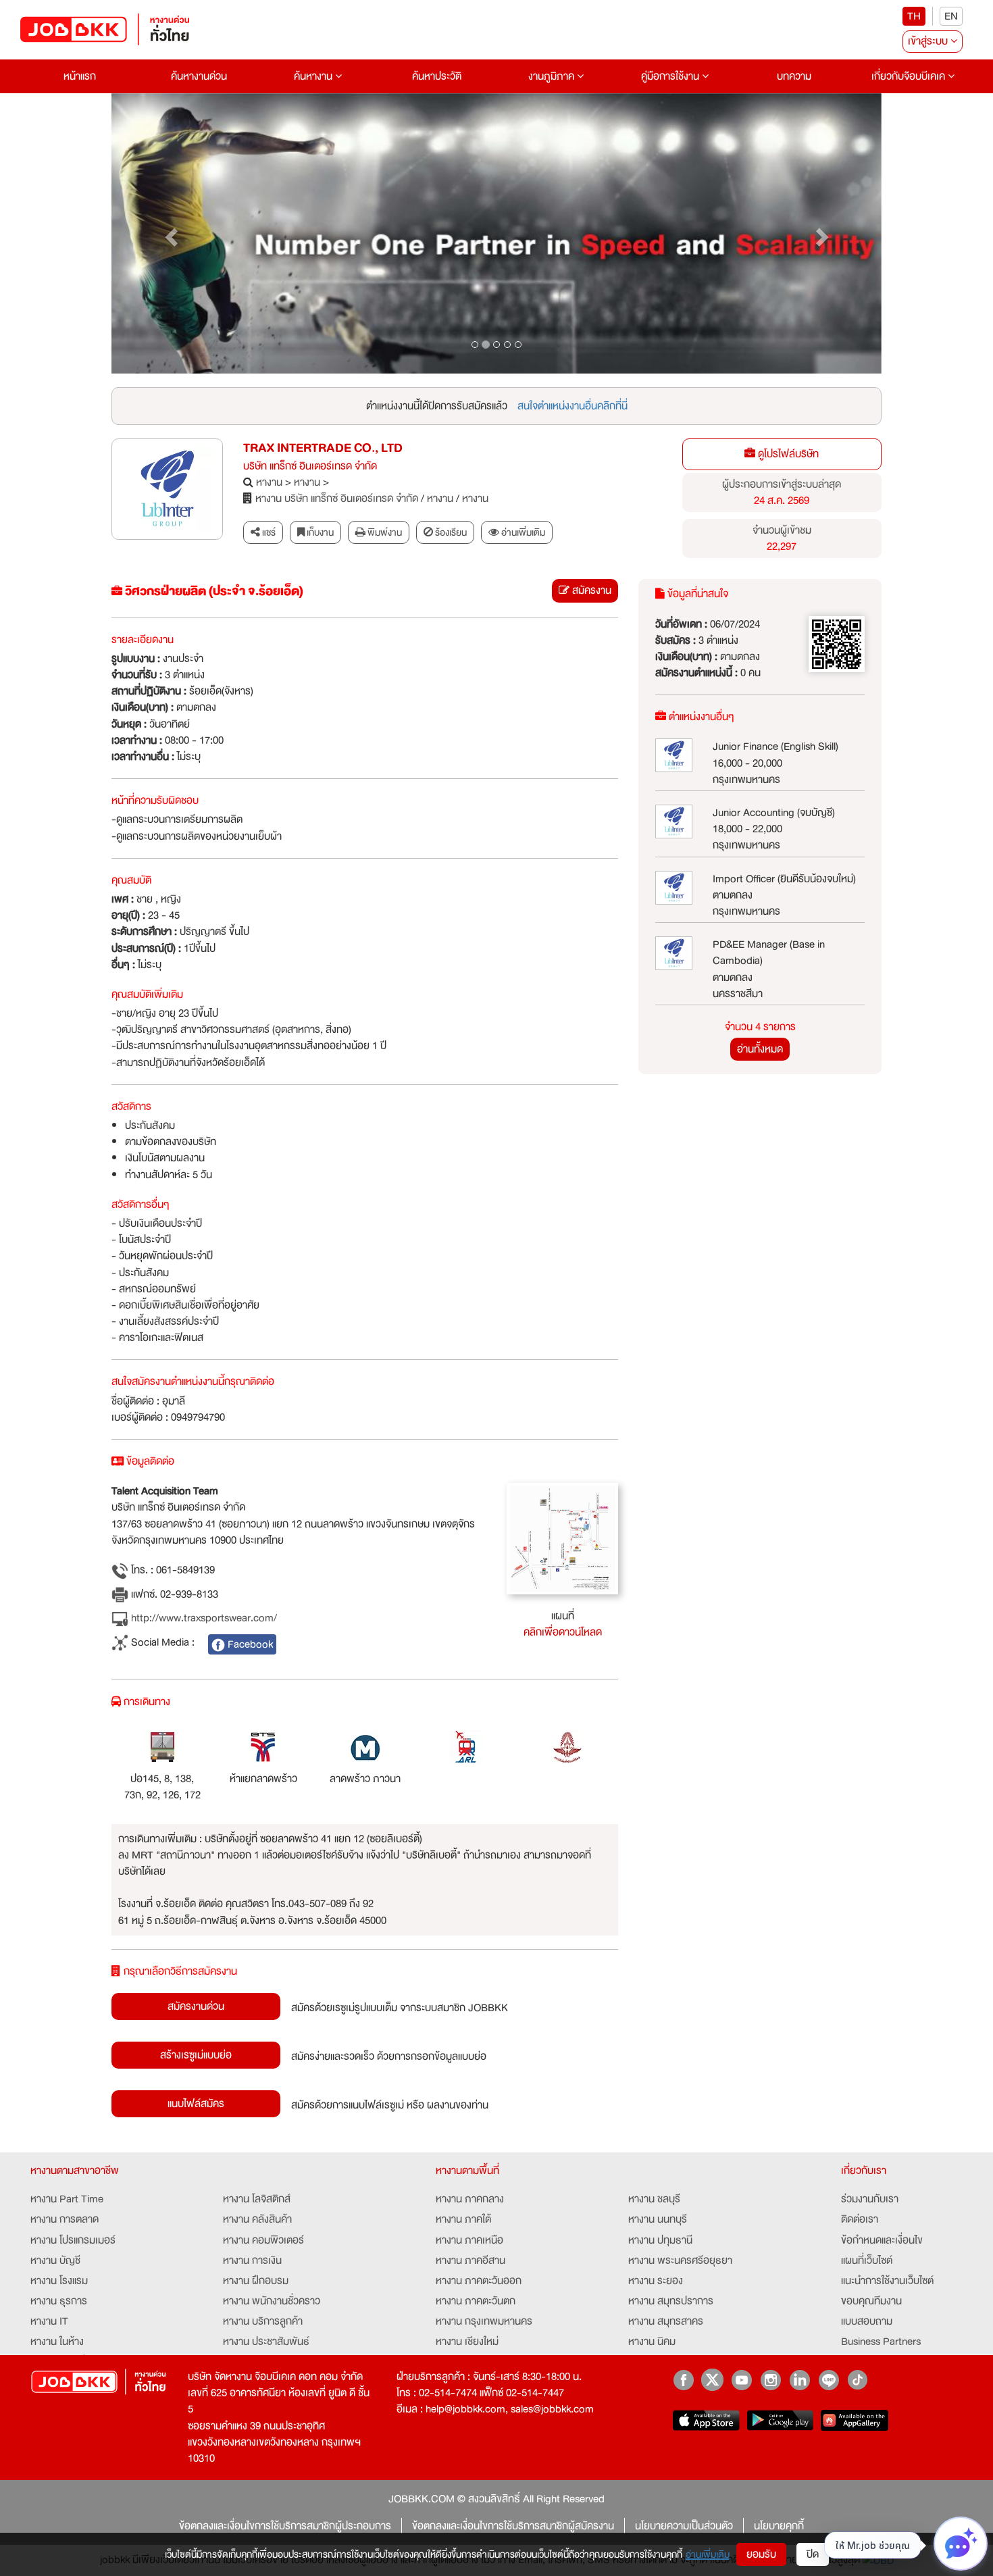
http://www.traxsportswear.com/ (203, 1618)
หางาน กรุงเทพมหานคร (484, 2321)
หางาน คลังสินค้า (257, 2219)
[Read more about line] (829, 2380)
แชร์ (268, 532)
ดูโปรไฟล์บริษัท (787, 454)
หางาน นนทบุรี (658, 2219)
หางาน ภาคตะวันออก (479, 2281)
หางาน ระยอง (656, 2281)
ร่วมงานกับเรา (870, 2199)
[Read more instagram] (770, 2380)
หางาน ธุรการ (59, 2301)
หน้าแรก (80, 76)
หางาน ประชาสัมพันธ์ (266, 2342)
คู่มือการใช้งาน (671, 76)
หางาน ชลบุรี (654, 2199)
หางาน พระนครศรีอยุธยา (680, 2261)
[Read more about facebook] (683, 2380)
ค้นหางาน (314, 76)
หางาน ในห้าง (57, 2342)
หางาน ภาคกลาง (470, 2199)
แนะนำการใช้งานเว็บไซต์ (887, 2281)
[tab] (517, 533)
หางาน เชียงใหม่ (467, 2342)
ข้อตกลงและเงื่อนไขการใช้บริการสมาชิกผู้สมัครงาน (513, 2526)
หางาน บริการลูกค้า (263, 2321)
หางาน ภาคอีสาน (470, 2261)
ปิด (813, 2554)
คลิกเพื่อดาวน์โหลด (563, 1632)
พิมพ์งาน (384, 532)
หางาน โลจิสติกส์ (257, 2199)
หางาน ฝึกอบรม (256, 2281)
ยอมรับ (761, 2554)
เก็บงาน (319, 532)
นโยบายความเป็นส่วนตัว (684, 2526)
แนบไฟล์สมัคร (196, 2104)
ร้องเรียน (450, 532)
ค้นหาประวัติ (437, 76)
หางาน (269, 482)
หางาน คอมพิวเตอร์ (263, 2240)
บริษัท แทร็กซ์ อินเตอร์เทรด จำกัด (310, 466)
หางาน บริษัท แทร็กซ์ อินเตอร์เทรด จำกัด (337, 499)
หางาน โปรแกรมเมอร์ (73, 2240)
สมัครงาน (590, 590)
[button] (169, 234)
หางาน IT (49, 2321)
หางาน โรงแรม (59, 2281)
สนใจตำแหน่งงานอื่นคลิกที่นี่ (572, 406)
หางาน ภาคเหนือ (469, 2240)
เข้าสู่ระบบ (929, 41)
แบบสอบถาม (867, 2321)
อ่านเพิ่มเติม (708, 2554)
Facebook (249, 1644)
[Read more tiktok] (858, 2380)
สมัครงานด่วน (196, 2006)
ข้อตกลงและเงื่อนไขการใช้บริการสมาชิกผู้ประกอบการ (285, 2526)
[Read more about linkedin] (799, 2380)
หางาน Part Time (67, 2199)
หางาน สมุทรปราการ (671, 2301)
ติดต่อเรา (860, 2219)
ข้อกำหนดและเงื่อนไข (882, 2240)
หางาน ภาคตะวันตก (476, 2301)
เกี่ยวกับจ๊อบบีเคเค (910, 76)
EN (951, 16)
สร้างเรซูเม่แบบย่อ (196, 2055)
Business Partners (881, 2342)
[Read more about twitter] (712, 2380)
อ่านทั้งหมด (760, 1049)
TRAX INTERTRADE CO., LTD (323, 448)
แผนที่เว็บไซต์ (867, 2261)
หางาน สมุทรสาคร (666, 2321)
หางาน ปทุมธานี (660, 2240)
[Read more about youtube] (741, 2380)
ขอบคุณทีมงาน (871, 2301)
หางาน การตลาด (65, 2219)
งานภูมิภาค (553, 76)
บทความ (794, 76)
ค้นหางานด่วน (199, 76)
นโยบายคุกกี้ (779, 2526)
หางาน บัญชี (55, 2261)
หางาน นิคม (652, 2342)
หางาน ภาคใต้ (463, 2219)
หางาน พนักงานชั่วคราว (272, 2301)
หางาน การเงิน (252, 2261)
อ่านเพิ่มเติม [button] (522, 532)
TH (914, 16)
